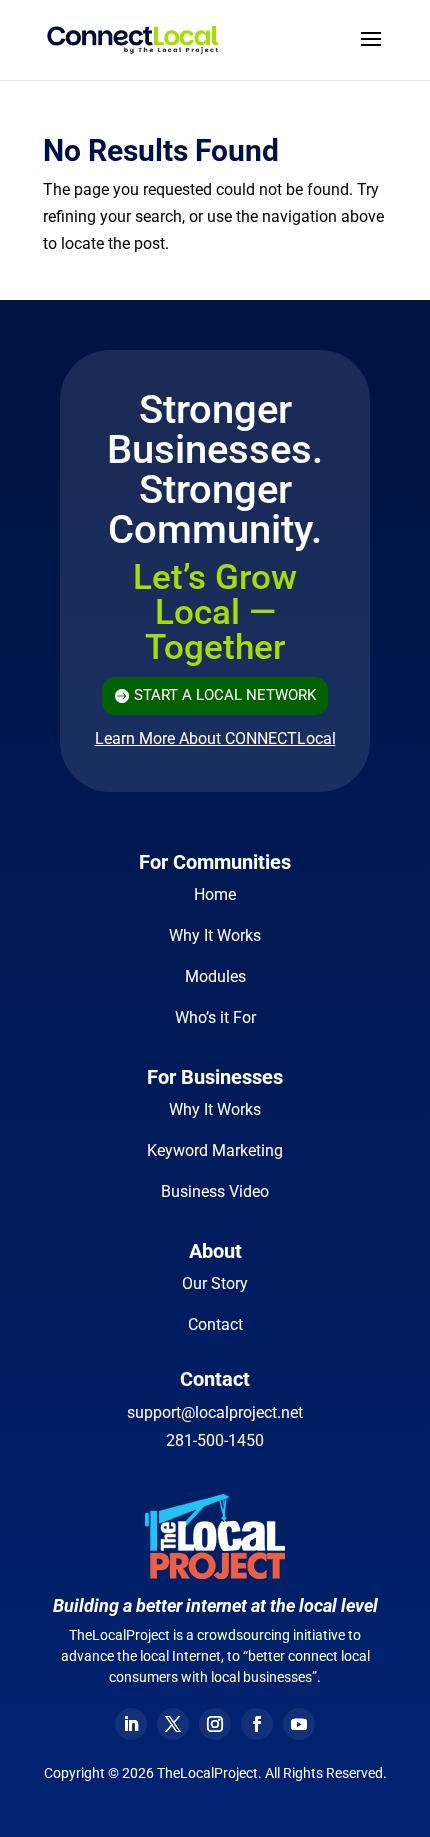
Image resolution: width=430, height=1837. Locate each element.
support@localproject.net (215, 1412)
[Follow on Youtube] (299, 1724)
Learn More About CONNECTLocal (215, 738)
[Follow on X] (173, 1724)
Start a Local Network (225, 695)
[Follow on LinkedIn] (131, 1724)
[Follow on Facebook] (257, 1724)
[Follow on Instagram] (215, 1724)
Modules (215, 976)
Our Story (215, 1283)
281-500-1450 (215, 1440)
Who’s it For (215, 1017)
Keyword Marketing (215, 1150)
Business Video (215, 1191)
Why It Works (215, 935)
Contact (215, 1324)
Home (215, 894)
